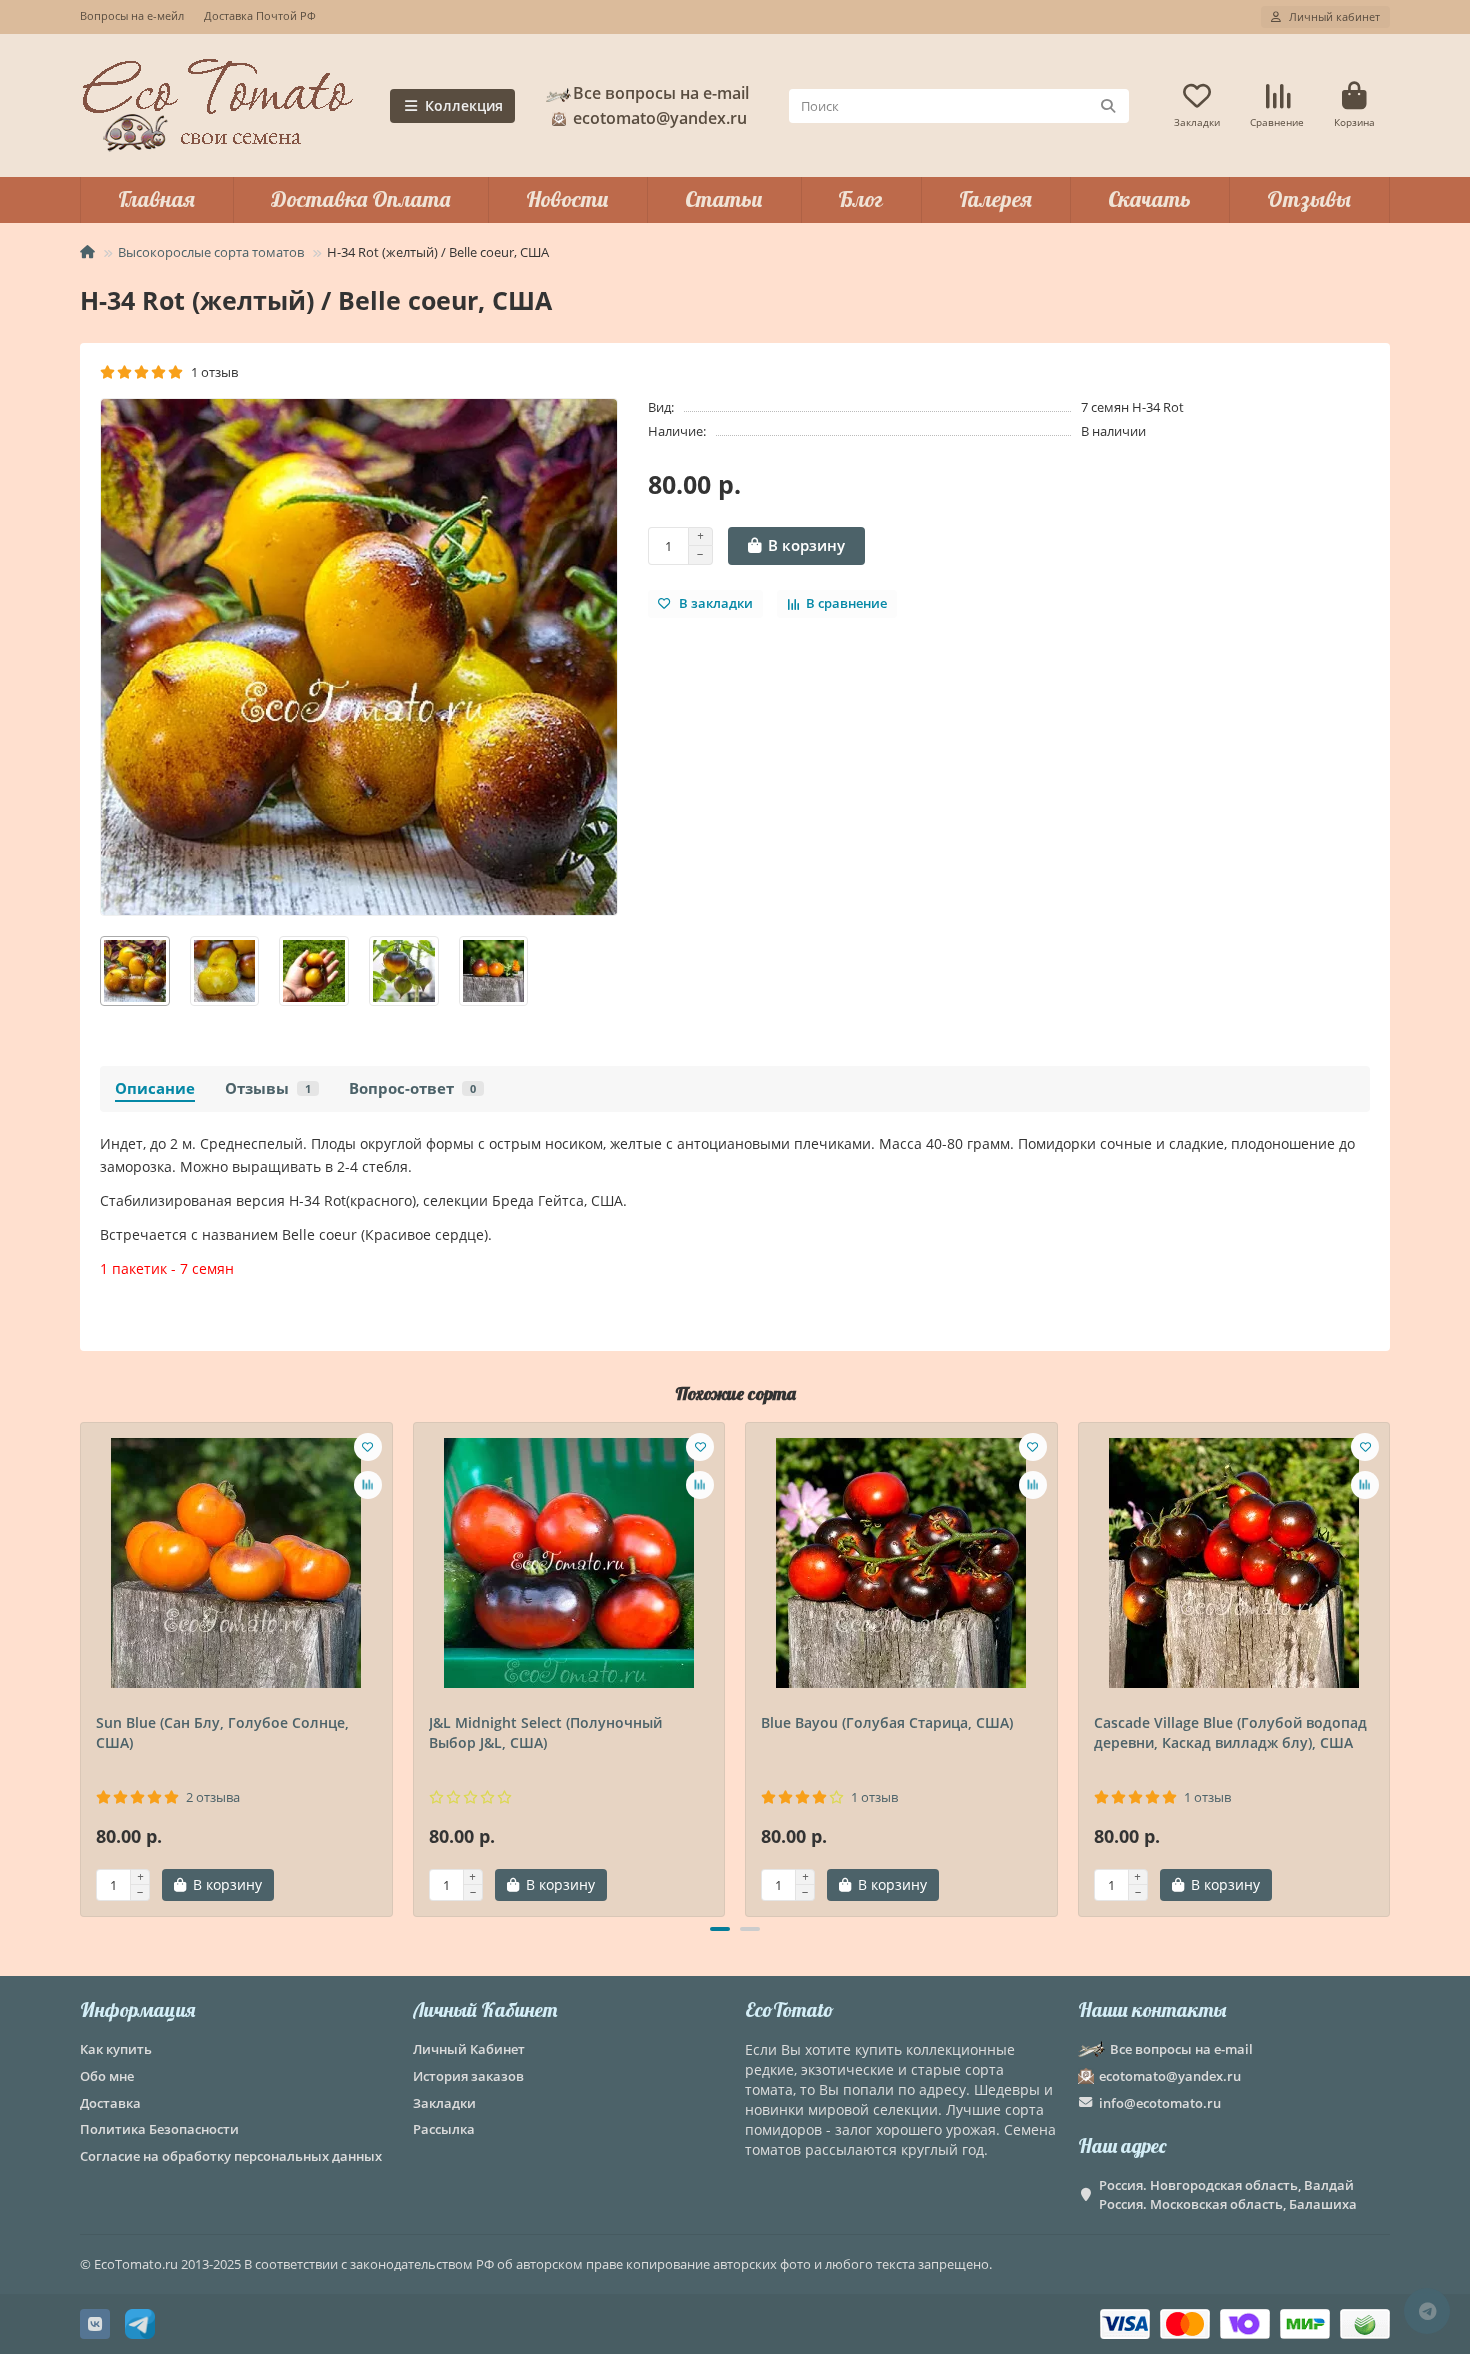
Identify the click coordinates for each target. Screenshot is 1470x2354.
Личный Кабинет (485, 2009)
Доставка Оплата (360, 199)
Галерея (995, 199)
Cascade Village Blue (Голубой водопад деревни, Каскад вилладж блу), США (1230, 1732)
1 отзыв (211, 372)
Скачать (1149, 199)
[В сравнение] (368, 1485)
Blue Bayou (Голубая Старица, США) (887, 1722)
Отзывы (1309, 199)
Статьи (724, 199)
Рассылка (444, 2129)
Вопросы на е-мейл (132, 15)
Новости (567, 199)
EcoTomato (789, 2009)
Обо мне (107, 2076)
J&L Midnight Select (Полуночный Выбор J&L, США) (545, 1732)
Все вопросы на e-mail (661, 93)
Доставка (110, 2103)
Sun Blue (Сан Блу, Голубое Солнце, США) (222, 1732)
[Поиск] (1108, 106)
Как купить (116, 2049)
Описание (155, 1088)
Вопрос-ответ (412, 1088)
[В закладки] (368, 1447)
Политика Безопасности (159, 2129)
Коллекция (464, 105)
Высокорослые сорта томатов (211, 252)
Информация (137, 2009)
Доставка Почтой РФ (260, 15)
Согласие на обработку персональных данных (231, 2156)
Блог (860, 199)
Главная (156, 199)
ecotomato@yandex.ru (1170, 2076)
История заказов (468, 2076)
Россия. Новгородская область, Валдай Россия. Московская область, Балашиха (1228, 2194)
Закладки (444, 2103)
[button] (82, 1666)
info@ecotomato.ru (1160, 2103)
